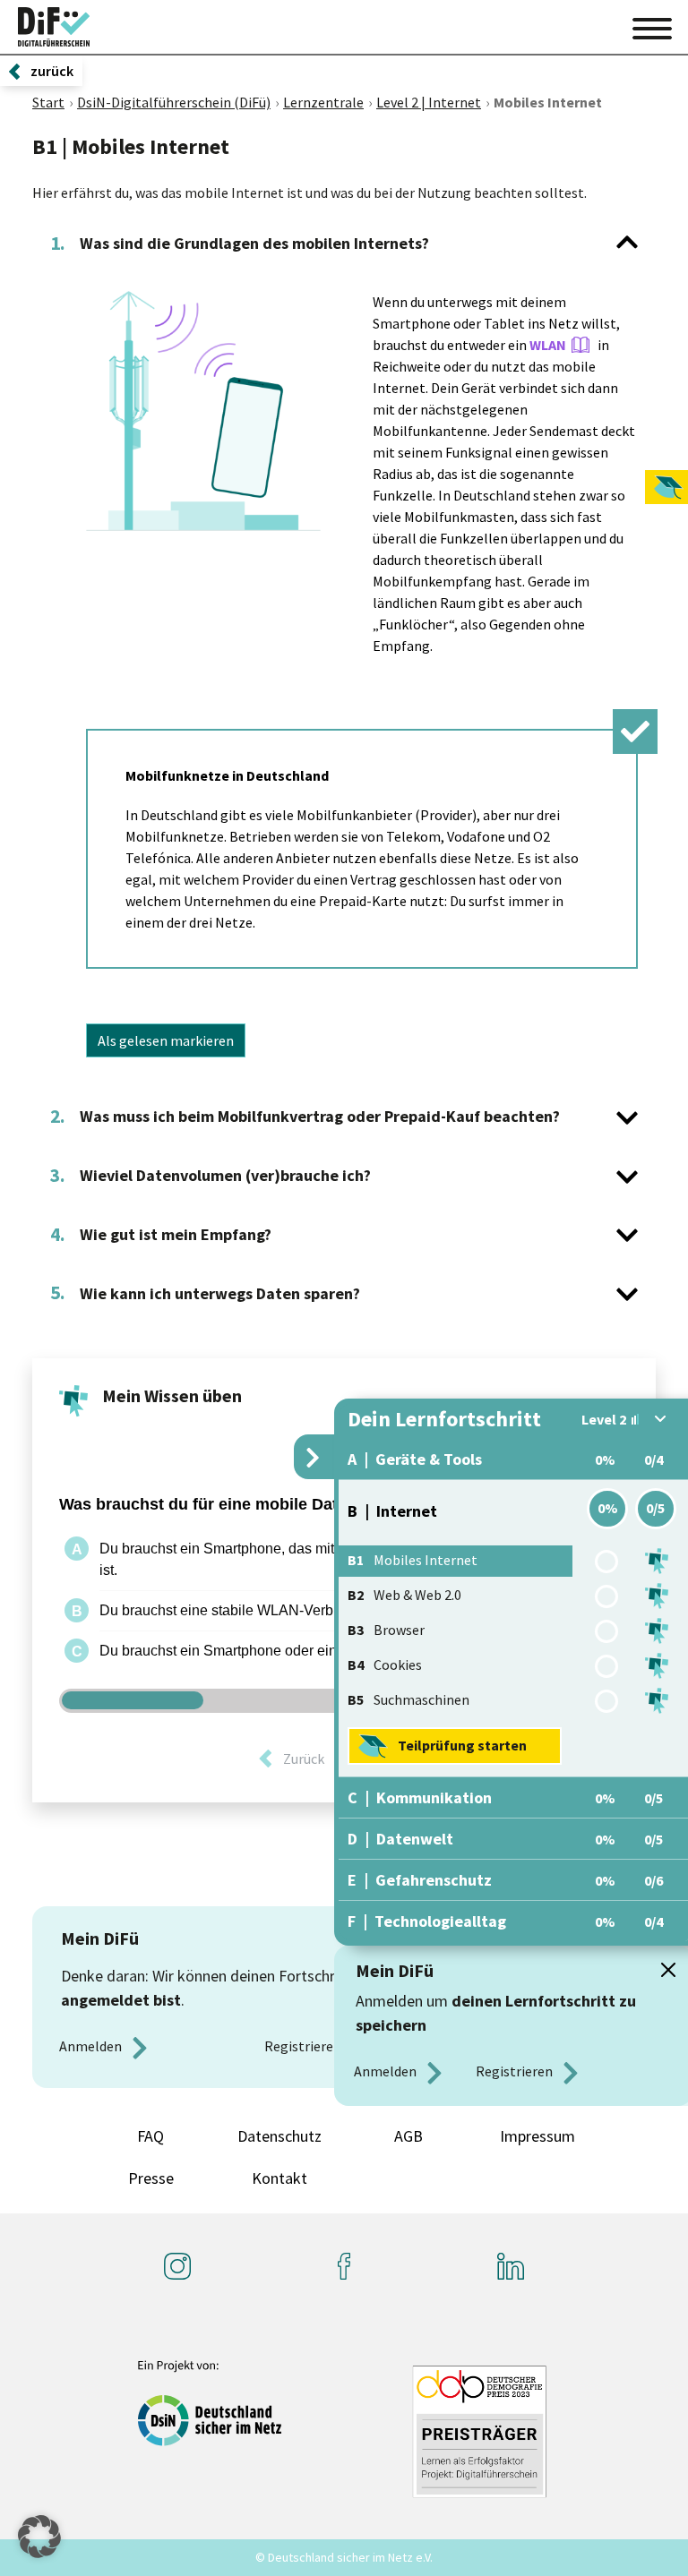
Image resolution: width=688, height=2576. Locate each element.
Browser (386, 1630)
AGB (408, 2136)
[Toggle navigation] (652, 26)
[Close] (668, 1970)
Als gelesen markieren (166, 1040)
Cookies (385, 1665)
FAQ (150, 2136)
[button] (39, 2537)
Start (48, 102)
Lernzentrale (323, 102)
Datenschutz (279, 2136)
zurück (52, 71)
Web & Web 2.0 (404, 1595)
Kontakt (279, 2178)
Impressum (537, 2136)
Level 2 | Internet (429, 102)
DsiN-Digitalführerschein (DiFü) (174, 102)
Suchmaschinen (408, 1699)
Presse (151, 2178)
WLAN (548, 345)
